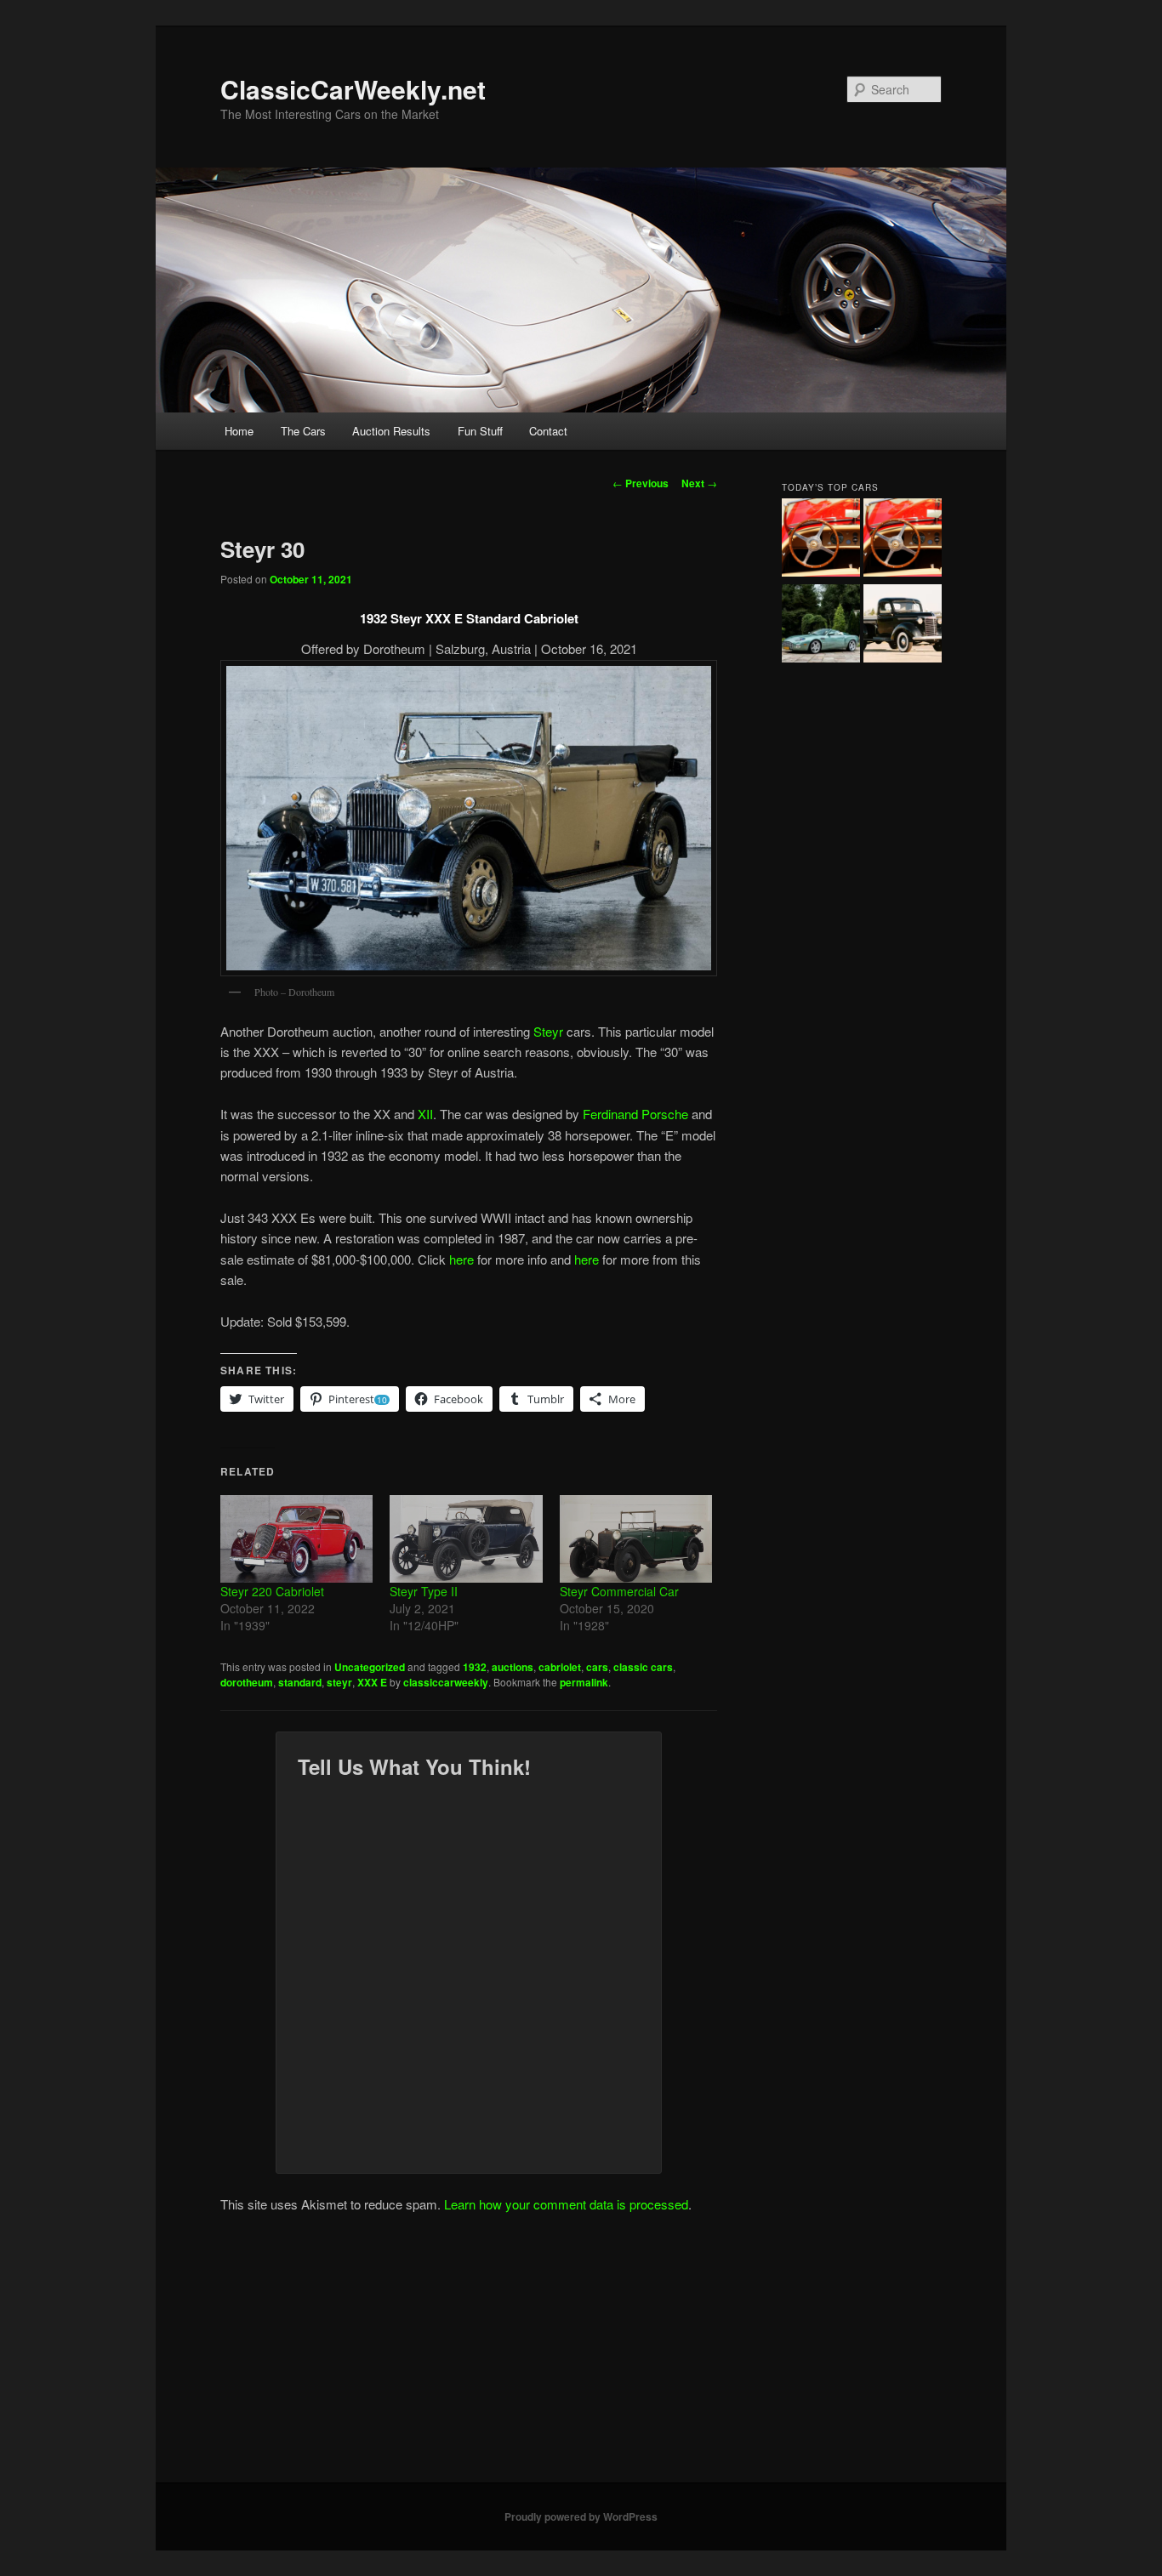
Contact (548, 431)
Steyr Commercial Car (619, 1591)
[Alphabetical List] (821, 540)
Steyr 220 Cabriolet (272, 1591)
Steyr (548, 1031)
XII (425, 1114)
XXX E (372, 1682)
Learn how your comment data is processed (566, 2204)
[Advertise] (903, 540)
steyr (339, 1682)
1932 (475, 1667)
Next (699, 483)
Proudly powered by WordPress (581, 2516)
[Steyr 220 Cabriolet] (296, 1538)
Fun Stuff (480, 431)
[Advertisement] (581, 2355)
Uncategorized (370, 1667)
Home (239, 431)
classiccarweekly (446, 1682)
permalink (584, 1682)
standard (300, 1682)
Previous (641, 483)
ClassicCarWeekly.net (353, 89)
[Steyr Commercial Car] (636, 1538)
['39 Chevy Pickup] (903, 626)
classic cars (643, 1667)
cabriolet (560, 1667)
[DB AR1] (821, 626)
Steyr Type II (424, 1591)
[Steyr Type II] (466, 1538)
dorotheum (247, 1682)
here (461, 1259)
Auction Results (391, 431)
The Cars (303, 431)
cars (597, 1667)
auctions (513, 1667)
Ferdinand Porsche (635, 1114)
